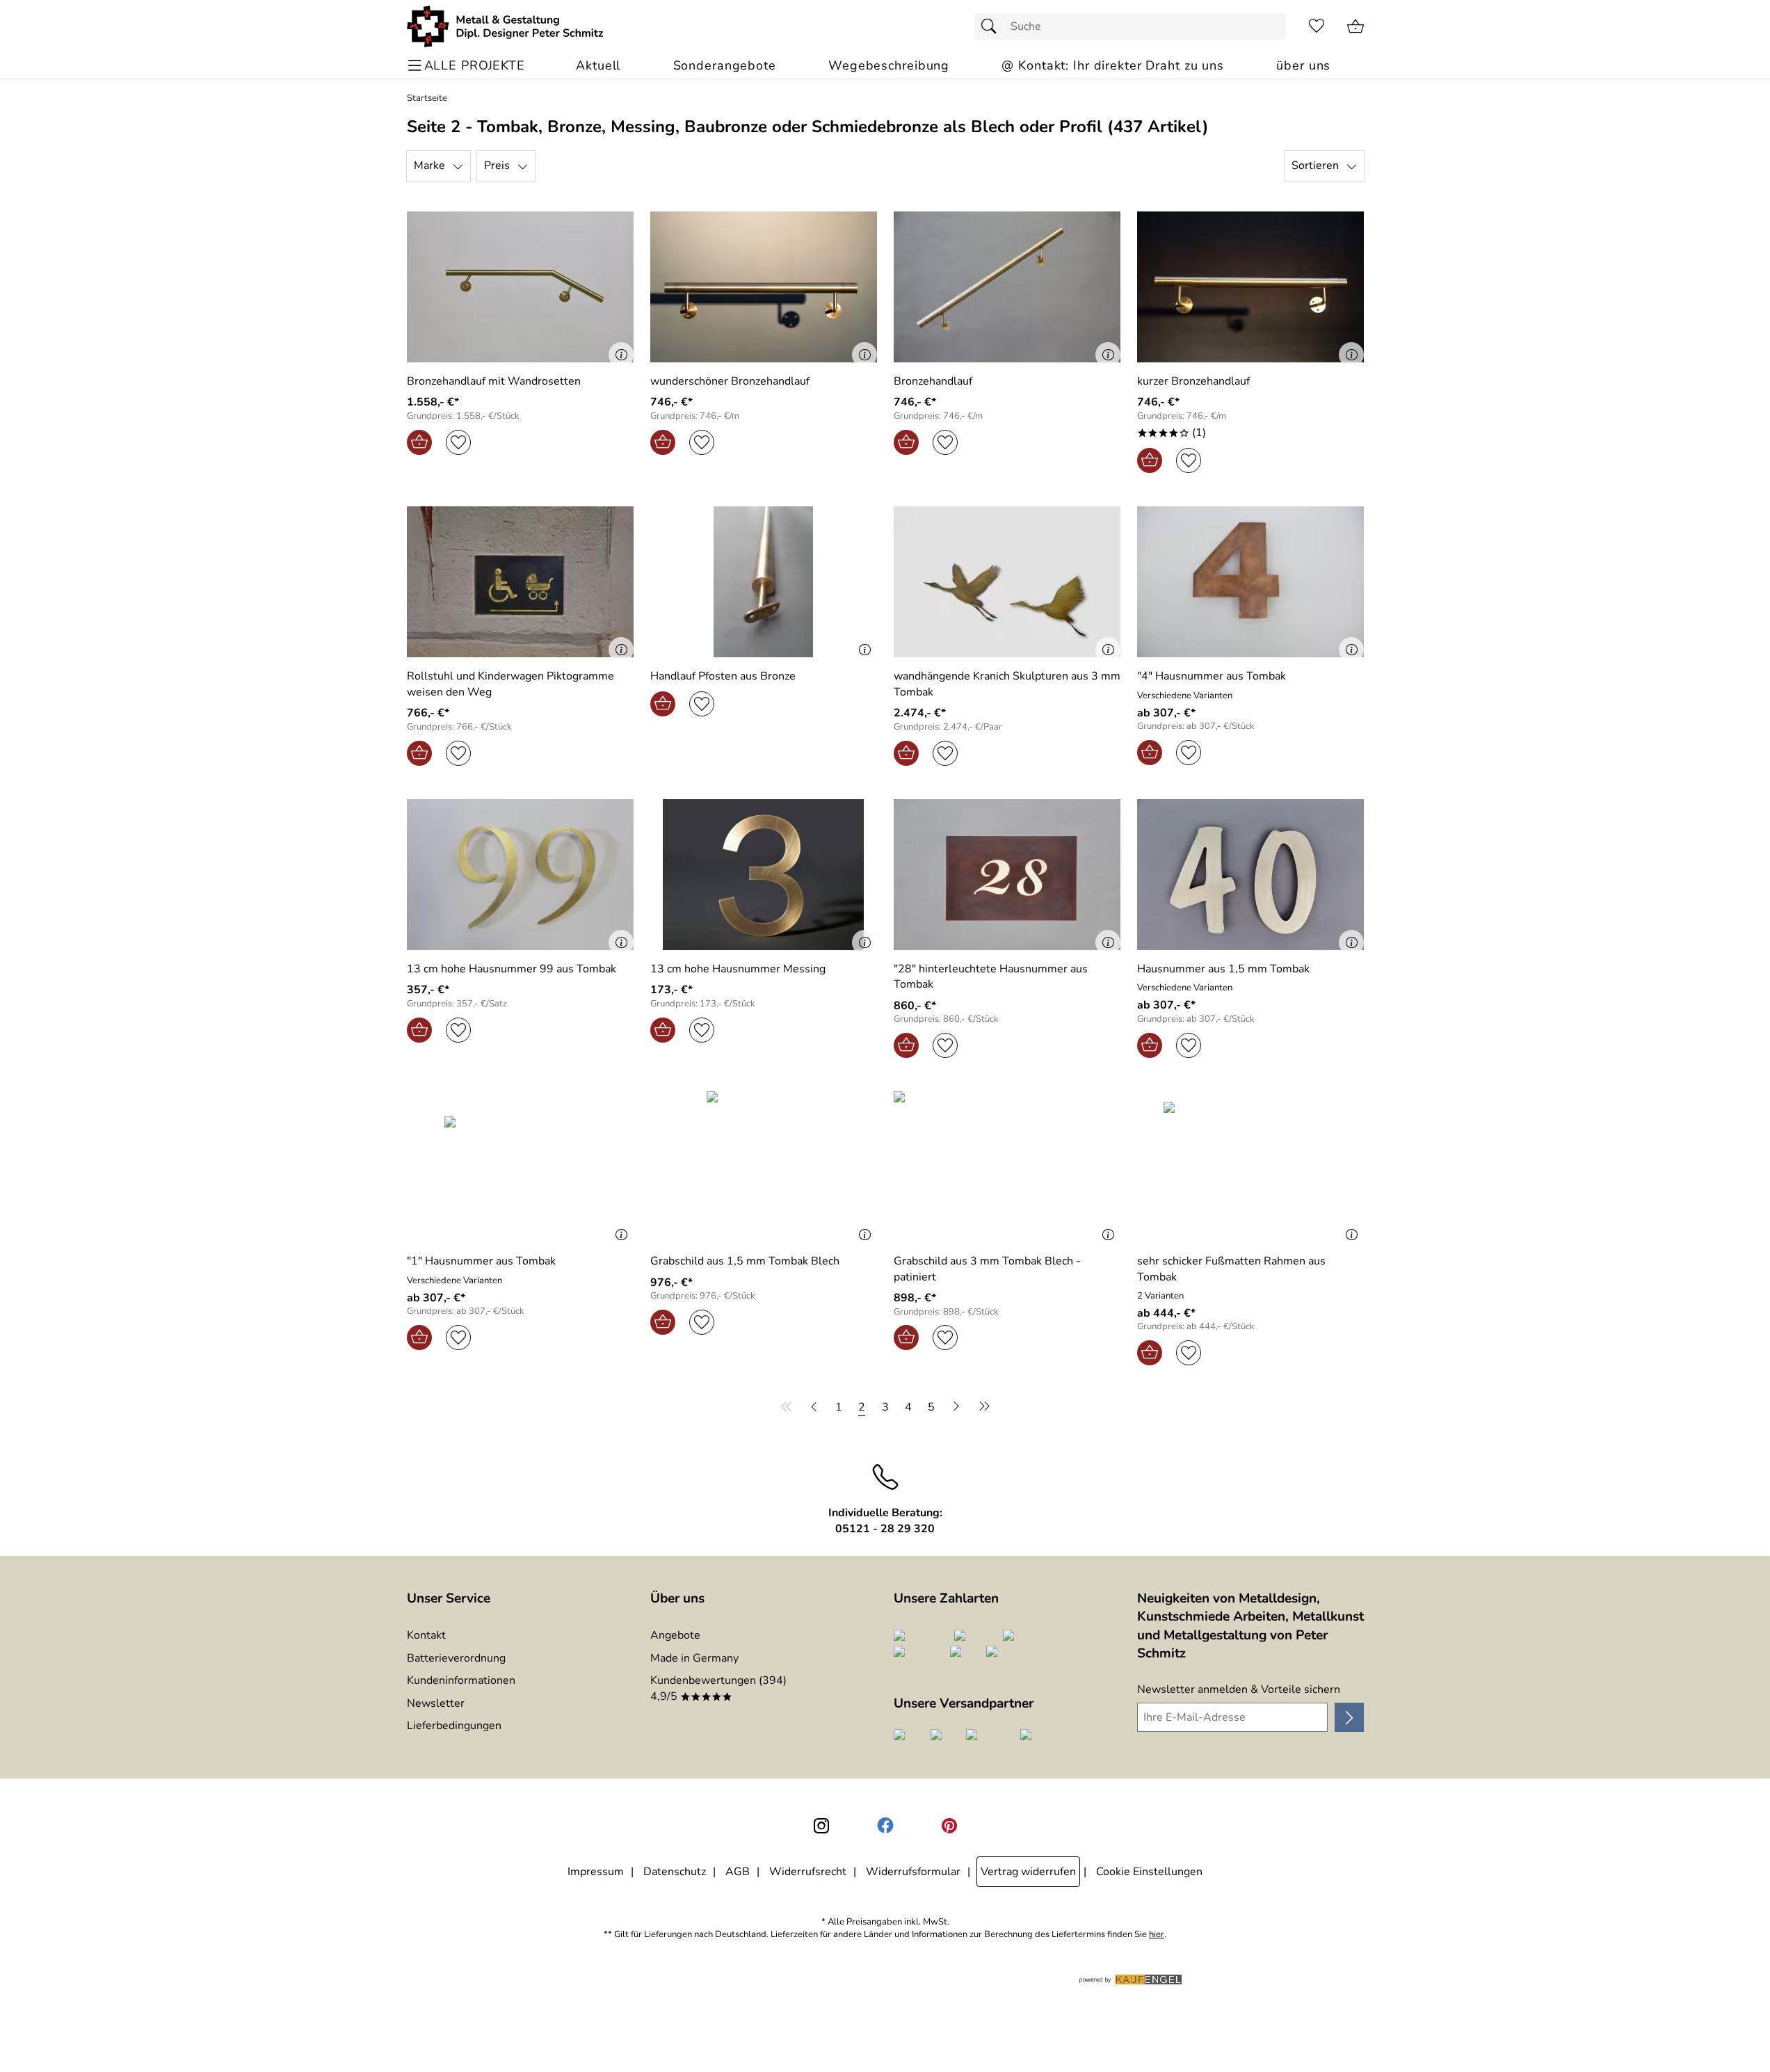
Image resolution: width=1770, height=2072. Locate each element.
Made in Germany (694, 1658)
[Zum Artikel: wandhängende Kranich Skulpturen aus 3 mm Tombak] (1007, 582)
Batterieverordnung (456, 1658)
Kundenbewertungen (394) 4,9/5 (718, 1688)
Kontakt (426, 1635)
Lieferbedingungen (454, 1726)
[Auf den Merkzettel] (458, 442)
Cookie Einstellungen (1149, 1872)
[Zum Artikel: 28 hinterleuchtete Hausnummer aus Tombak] (1007, 875)
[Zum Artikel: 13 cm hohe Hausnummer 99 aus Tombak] (520, 875)
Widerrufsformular (913, 1872)
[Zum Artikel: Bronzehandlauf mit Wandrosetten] (520, 287)
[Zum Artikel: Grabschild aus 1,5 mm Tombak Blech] (764, 1167)
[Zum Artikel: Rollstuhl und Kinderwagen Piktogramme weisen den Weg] (520, 582)
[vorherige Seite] (814, 1406)
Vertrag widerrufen (1028, 1872)
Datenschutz (675, 1872)
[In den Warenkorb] (419, 442)
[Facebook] (885, 1826)
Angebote (675, 1635)
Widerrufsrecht (808, 1872)
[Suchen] (992, 26)
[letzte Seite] (982, 1406)
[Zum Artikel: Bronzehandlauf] (1007, 287)
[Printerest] (949, 1826)
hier (1157, 1935)
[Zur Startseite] (505, 26)
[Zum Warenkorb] (1355, 26)
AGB (738, 1872)
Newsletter (436, 1703)
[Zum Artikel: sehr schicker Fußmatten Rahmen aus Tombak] (1250, 1167)
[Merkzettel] (1317, 26)
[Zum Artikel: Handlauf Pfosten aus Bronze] (764, 582)
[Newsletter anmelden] (1349, 1717)
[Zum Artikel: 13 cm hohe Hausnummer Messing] (764, 875)
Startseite (427, 98)
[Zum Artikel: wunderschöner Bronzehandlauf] (764, 287)
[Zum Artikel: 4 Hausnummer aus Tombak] (1250, 582)
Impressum (596, 1872)
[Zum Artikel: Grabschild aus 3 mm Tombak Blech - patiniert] (1007, 1167)
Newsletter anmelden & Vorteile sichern (1239, 1689)
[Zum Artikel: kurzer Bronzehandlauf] (1250, 287)
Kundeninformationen (461, 1680)
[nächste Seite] (956, 1406)
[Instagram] (821, 1826)
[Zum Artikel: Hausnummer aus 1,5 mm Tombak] (1250, 875)
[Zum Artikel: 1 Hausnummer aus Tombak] (520, 1167)
